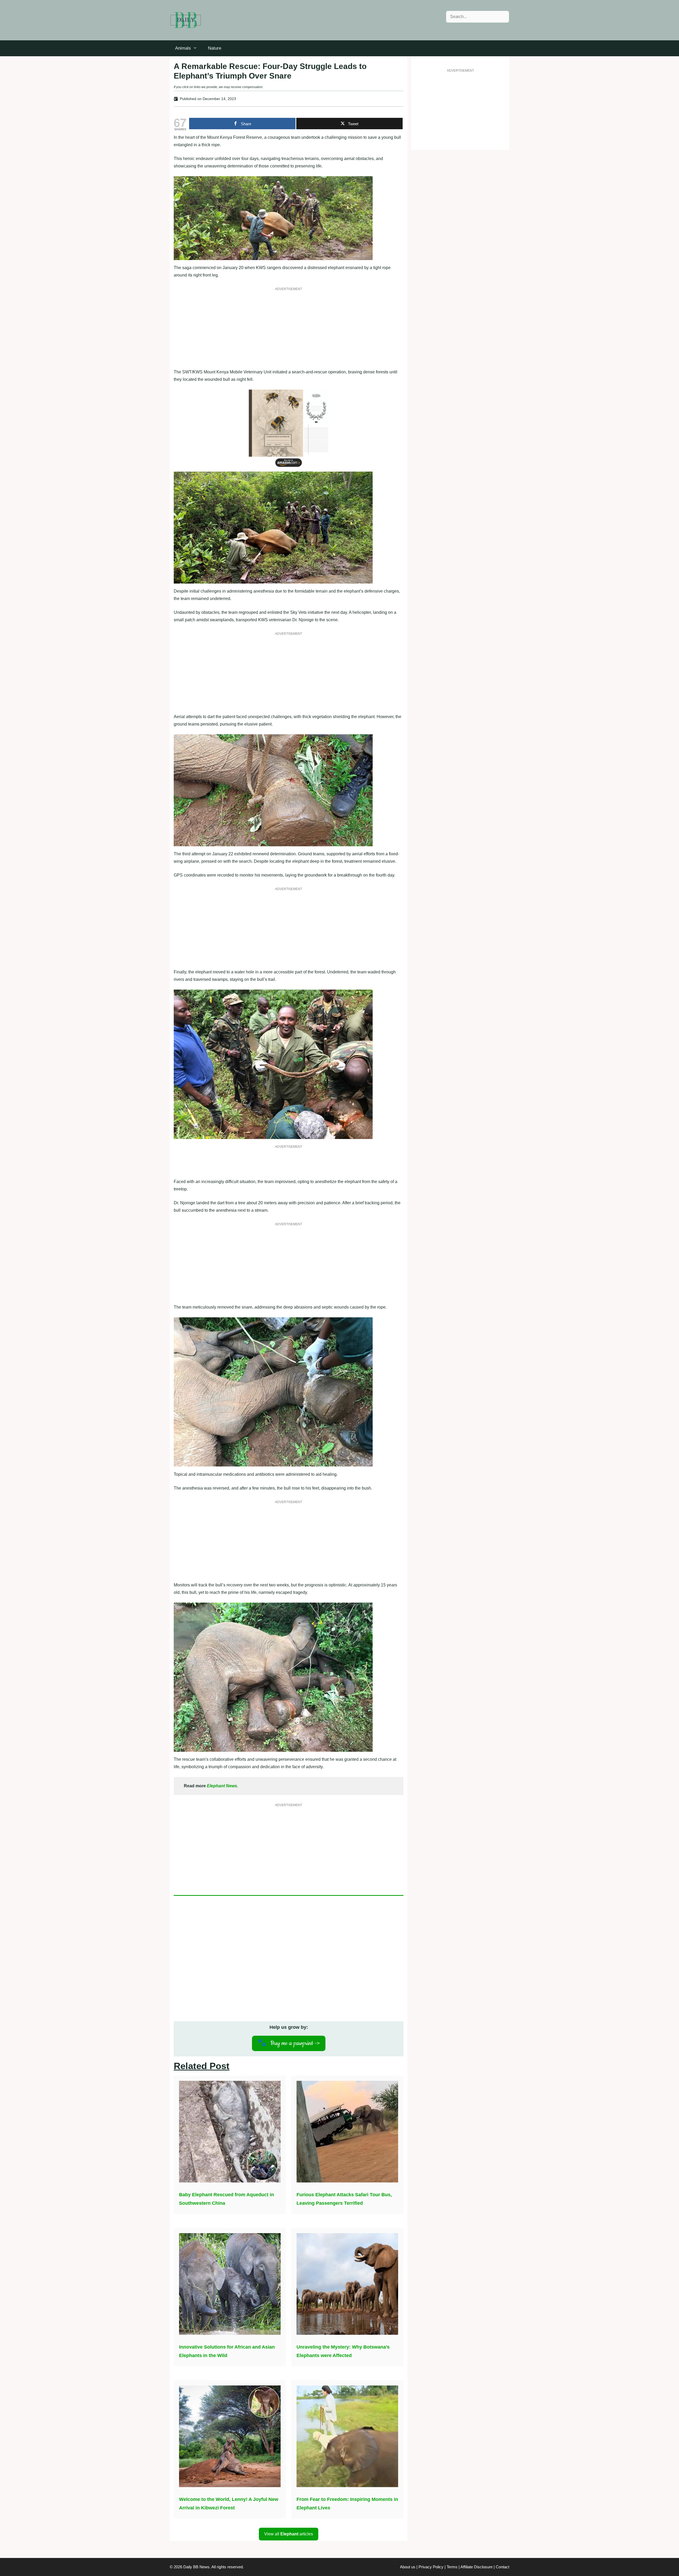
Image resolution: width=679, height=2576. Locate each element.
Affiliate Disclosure (476, 2567)
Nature (215, 48)
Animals (183, 48)
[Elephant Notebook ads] (289, 468)
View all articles (289, 2534)
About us (408, 2567)
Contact (502, 2567)
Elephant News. (223, 1786)
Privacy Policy (431, 2567)
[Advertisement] (289, 331)
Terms (452, 2567)
